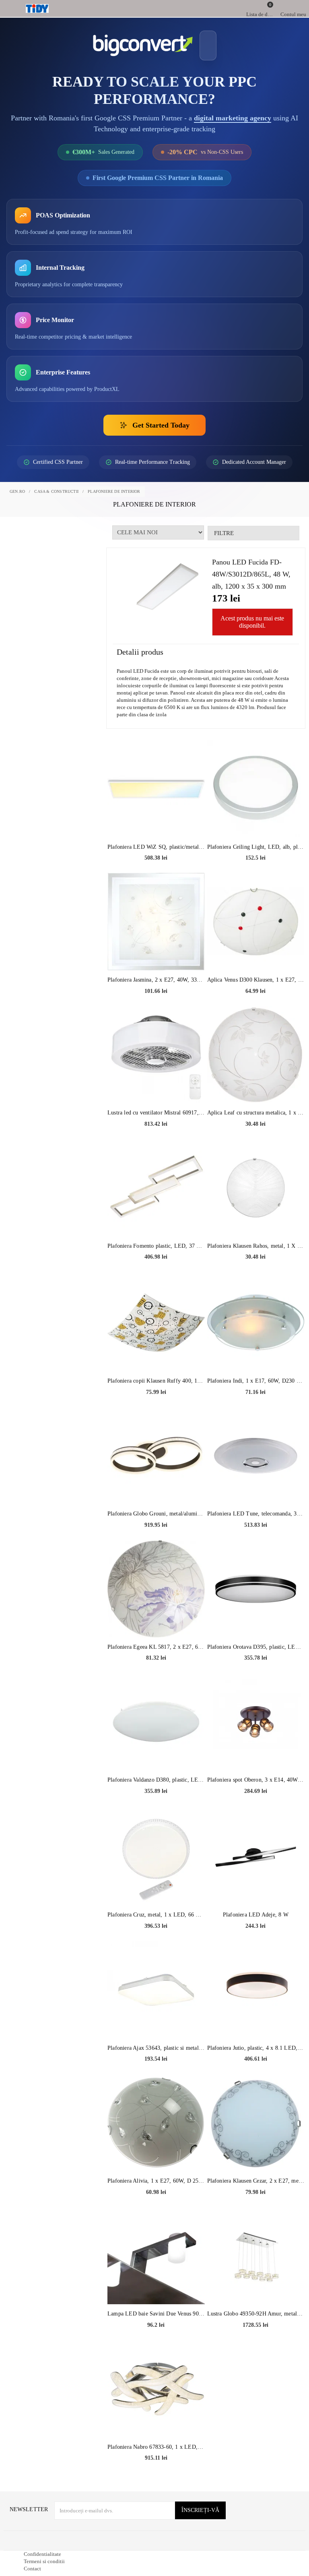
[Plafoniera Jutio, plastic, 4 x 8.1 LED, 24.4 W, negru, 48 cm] (256, 2018)
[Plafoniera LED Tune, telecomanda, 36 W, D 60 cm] (256, 1484)
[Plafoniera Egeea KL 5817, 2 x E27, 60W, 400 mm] (156, 1617)
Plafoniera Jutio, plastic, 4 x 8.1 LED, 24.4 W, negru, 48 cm (256, 2077)
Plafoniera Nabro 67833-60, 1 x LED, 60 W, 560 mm (156, 2476)
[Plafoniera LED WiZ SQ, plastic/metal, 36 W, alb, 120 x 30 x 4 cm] (156, 817)
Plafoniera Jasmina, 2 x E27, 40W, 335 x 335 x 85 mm (156, 1008)
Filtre (223, 549)
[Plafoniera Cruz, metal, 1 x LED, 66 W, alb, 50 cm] (156, 1885)
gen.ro (18, 508)
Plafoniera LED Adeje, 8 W (255, 1943)
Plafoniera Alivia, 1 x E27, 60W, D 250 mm (156, 2209)
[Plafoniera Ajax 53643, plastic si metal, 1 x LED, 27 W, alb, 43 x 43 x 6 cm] (156, 2018)
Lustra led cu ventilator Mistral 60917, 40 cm (156, 1141)
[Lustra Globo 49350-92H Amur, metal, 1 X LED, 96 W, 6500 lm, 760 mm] (256, 2284)
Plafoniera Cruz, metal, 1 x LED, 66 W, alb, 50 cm (156, 1943)
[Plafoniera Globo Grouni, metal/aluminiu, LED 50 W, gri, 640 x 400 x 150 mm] (156, 1484)
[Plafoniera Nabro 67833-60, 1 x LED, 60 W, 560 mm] (156, 2417)
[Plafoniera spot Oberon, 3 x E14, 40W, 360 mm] (256, 1749)
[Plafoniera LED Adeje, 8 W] (256, 1885)
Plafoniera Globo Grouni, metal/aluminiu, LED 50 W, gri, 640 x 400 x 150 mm (156, 1542)
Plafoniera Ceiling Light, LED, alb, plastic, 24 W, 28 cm (256, 876)
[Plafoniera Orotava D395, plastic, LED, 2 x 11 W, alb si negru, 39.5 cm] (256, 1617)
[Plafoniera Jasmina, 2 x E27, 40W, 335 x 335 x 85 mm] (156, 949)
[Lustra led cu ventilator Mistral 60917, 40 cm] (156, 1083)
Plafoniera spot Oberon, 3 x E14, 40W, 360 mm (256, 1808)
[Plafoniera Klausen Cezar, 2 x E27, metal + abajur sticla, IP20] (256, 2150)
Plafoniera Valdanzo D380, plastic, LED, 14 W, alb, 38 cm (156, 1808)
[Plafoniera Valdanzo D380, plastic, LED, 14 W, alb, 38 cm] (156, 1749)
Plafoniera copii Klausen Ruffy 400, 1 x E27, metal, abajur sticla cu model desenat (156, 1409)
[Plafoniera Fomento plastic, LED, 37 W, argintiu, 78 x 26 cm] (156, 1216)
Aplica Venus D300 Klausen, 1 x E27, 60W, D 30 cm (256, 1008)
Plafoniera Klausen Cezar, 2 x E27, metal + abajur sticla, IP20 (256, 2209)
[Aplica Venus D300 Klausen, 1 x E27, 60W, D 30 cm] (256, 949)
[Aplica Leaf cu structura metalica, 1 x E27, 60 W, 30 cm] (256, 1083)
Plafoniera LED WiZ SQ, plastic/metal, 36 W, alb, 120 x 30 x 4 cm (156, 876)
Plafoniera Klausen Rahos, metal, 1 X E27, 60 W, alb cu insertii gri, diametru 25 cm (256, 1275)
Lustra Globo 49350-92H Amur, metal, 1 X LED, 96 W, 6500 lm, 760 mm (256, 2342)
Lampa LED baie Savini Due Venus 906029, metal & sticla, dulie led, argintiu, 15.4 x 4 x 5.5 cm (156, 2342)
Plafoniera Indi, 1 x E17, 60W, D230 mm (256, 1409)
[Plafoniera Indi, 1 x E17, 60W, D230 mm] (256, 1350)
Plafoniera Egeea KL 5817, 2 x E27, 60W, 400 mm (156, 1676)
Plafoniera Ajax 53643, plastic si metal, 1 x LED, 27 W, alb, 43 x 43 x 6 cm (156, 2077)
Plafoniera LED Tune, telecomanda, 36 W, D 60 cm (256, 1542)
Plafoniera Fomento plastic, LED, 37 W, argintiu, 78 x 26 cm (156, 1275)
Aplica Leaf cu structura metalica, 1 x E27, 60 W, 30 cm (256, 1141)
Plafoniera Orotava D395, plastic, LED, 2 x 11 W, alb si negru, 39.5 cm (256, 1676)
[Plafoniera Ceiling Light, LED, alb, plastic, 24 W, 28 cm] (256, 817)
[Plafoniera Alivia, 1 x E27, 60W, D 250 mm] (156, 2150)
